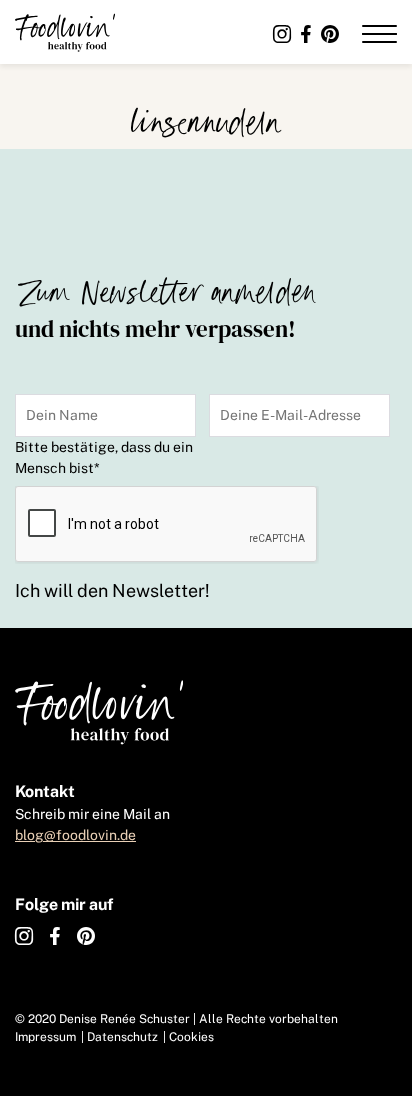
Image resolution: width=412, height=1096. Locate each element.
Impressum (45, 1037)
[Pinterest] (330, 34)
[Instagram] (282, 34)
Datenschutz (122, 1037)
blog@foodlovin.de (75, 835)
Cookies (191, 1037)
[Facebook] (306, 34)
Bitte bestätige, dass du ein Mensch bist (104, 457)
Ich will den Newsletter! (112, 590)
